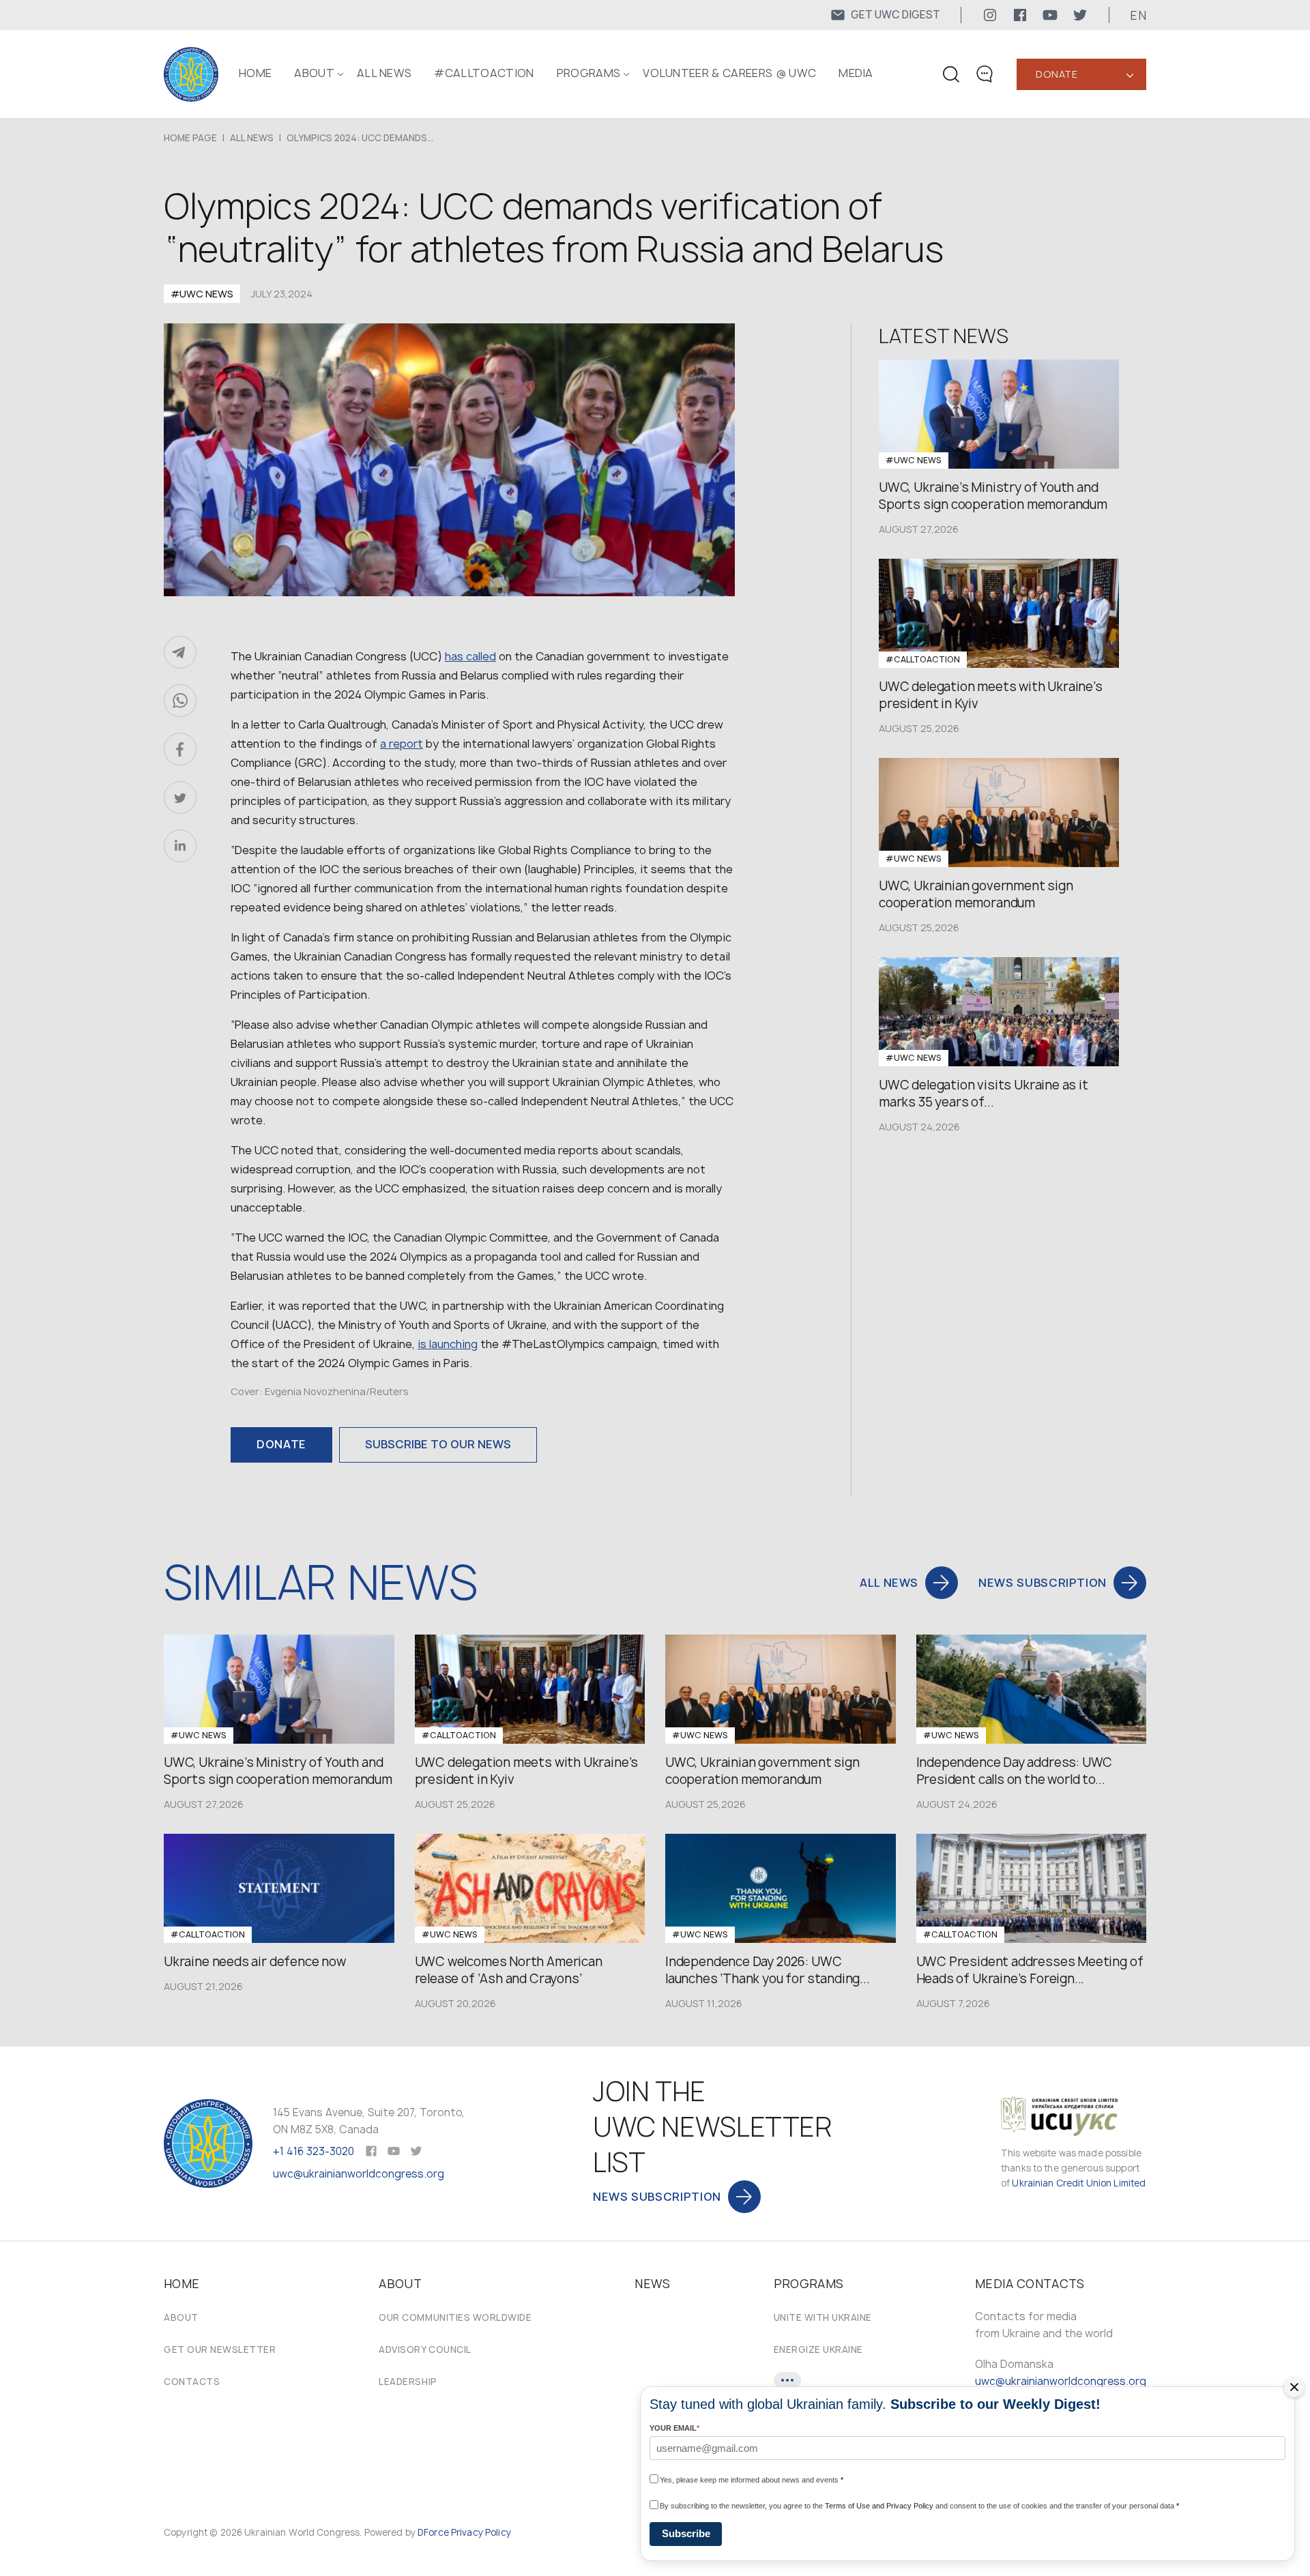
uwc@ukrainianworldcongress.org (359, 2174)
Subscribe (686, 2533)
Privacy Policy (481, 2532)
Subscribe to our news (438, 1444)
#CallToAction (484, 73)
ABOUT (314, 73)
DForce (433, 2532)
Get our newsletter (220, 2350)
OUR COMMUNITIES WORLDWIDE (455, 2317)
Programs (589, 73)
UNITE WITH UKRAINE (823, 2317)
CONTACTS (192, 2382)
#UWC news (202, 294)
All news (384, 73)
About (181, 2317)
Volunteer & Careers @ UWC (729, 73)
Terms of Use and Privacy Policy (879, 2506)
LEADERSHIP (408, 2382)
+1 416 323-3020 (314, 2151)
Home (255, 73)
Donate (1057, 74)
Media (856, 73)
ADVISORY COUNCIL (425, 2350)
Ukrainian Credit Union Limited (1079, 2183)
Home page (190, 138)
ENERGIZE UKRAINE (818, 2350)
